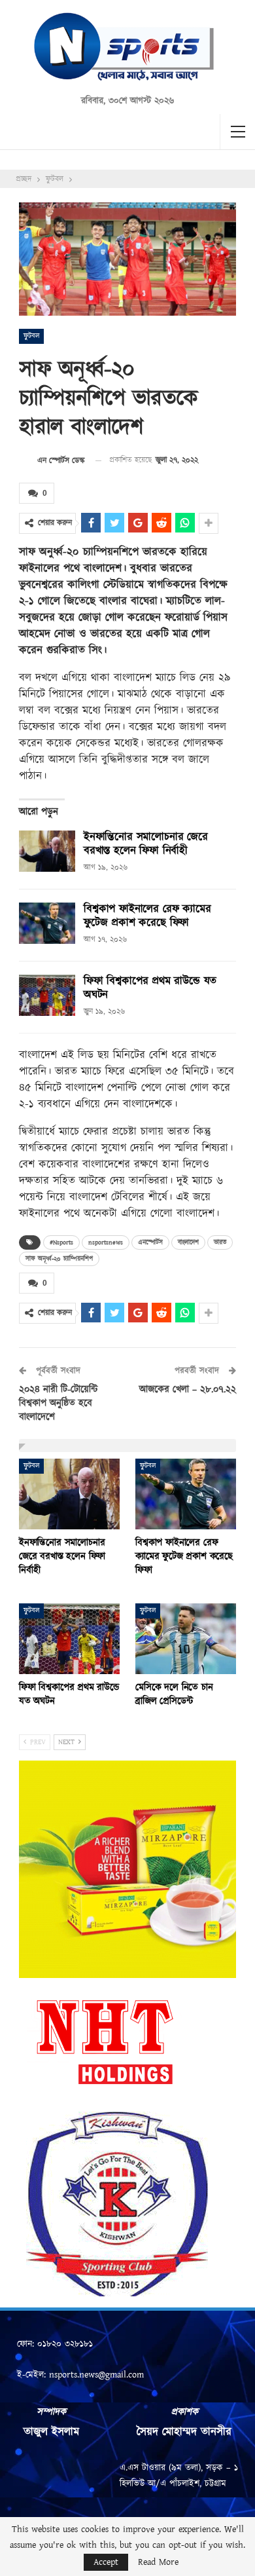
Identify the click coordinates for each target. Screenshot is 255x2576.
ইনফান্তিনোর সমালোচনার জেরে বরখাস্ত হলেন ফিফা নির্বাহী (146, 844)
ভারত (220, 1242)
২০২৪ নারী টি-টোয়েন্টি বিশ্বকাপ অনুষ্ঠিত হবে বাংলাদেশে (59, 1403)
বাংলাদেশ (188, 1242)
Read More (158, 2562)
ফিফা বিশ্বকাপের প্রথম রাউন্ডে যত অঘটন (150, 988)
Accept (106, 2562)
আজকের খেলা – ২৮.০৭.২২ (188, 1390)
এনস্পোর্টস (150, 1242)
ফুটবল (31, 336)
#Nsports (61, 1242)
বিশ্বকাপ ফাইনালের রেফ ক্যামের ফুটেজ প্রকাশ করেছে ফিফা (147, 916)
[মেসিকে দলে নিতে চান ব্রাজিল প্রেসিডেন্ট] (186, 1639)
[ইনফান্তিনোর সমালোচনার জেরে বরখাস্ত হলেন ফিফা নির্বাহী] (47, 851)
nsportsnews (106, 1242)
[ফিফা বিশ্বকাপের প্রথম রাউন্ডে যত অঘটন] (47, 996)
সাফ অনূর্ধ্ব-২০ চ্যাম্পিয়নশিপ (59, 1259)
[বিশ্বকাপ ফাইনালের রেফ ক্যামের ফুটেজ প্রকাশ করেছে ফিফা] (47, 924)
